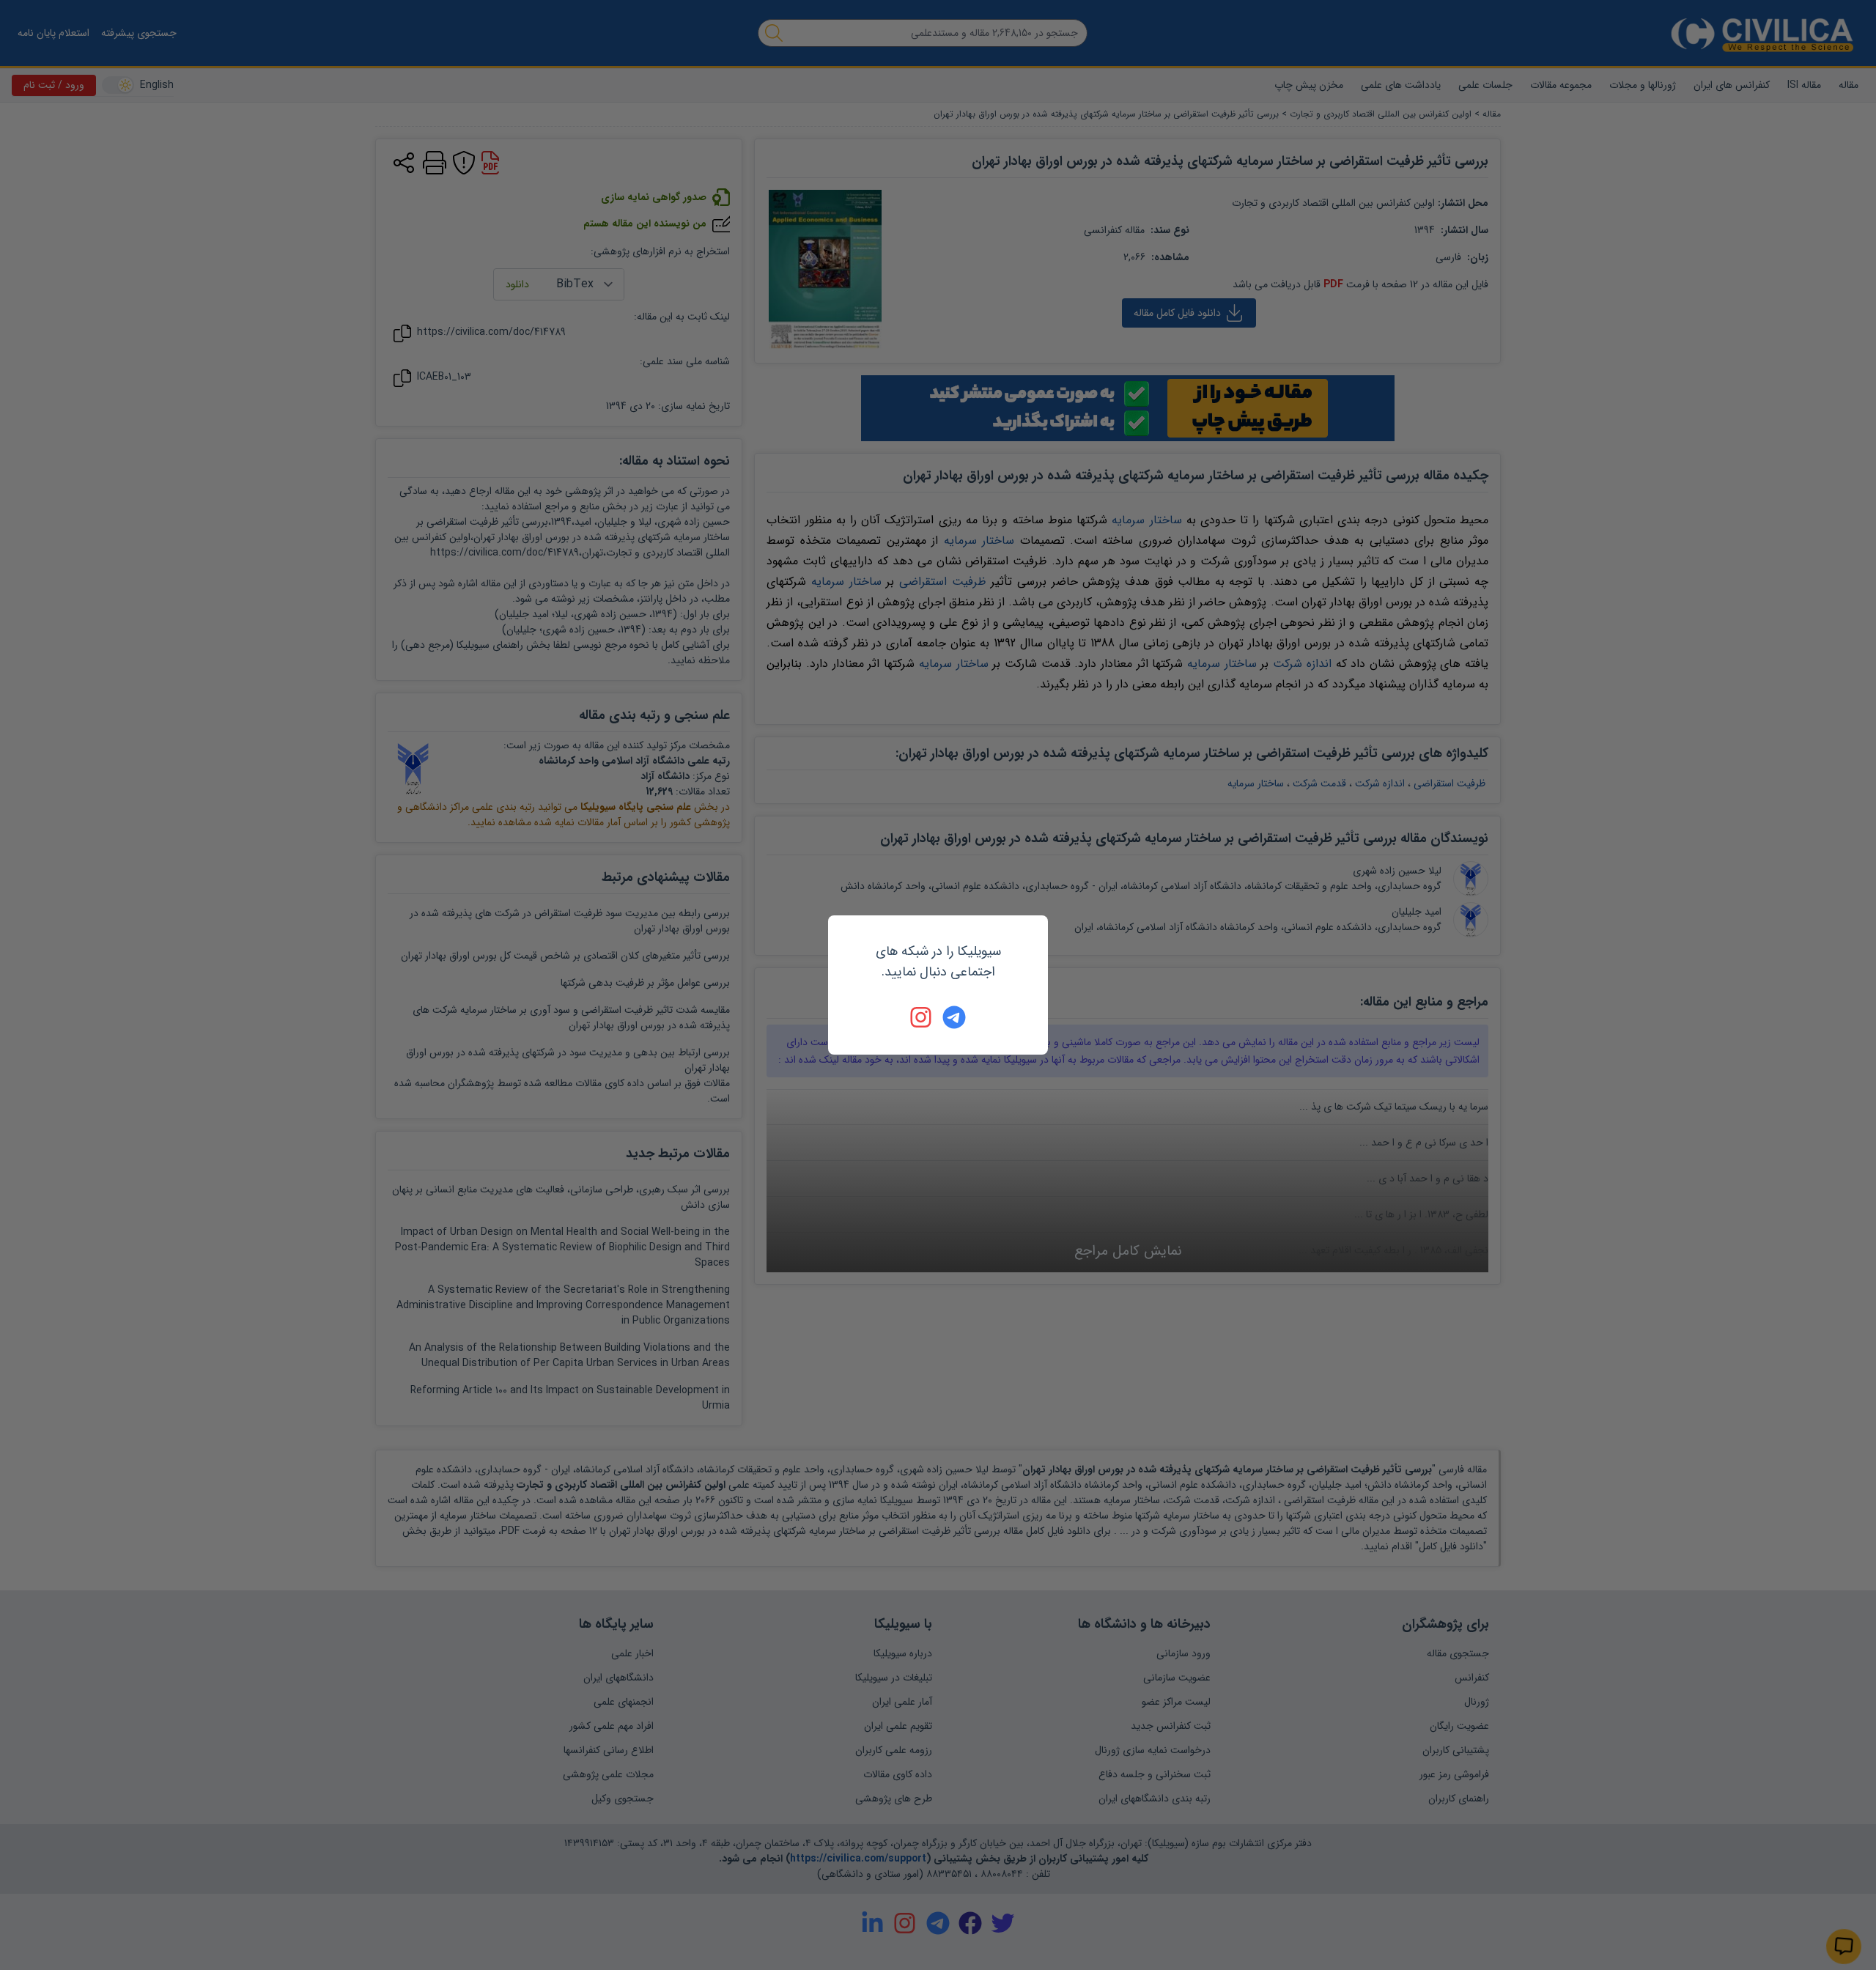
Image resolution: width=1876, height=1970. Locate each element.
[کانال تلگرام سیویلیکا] (954, 1017)
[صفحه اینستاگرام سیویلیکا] (922, 1017)
